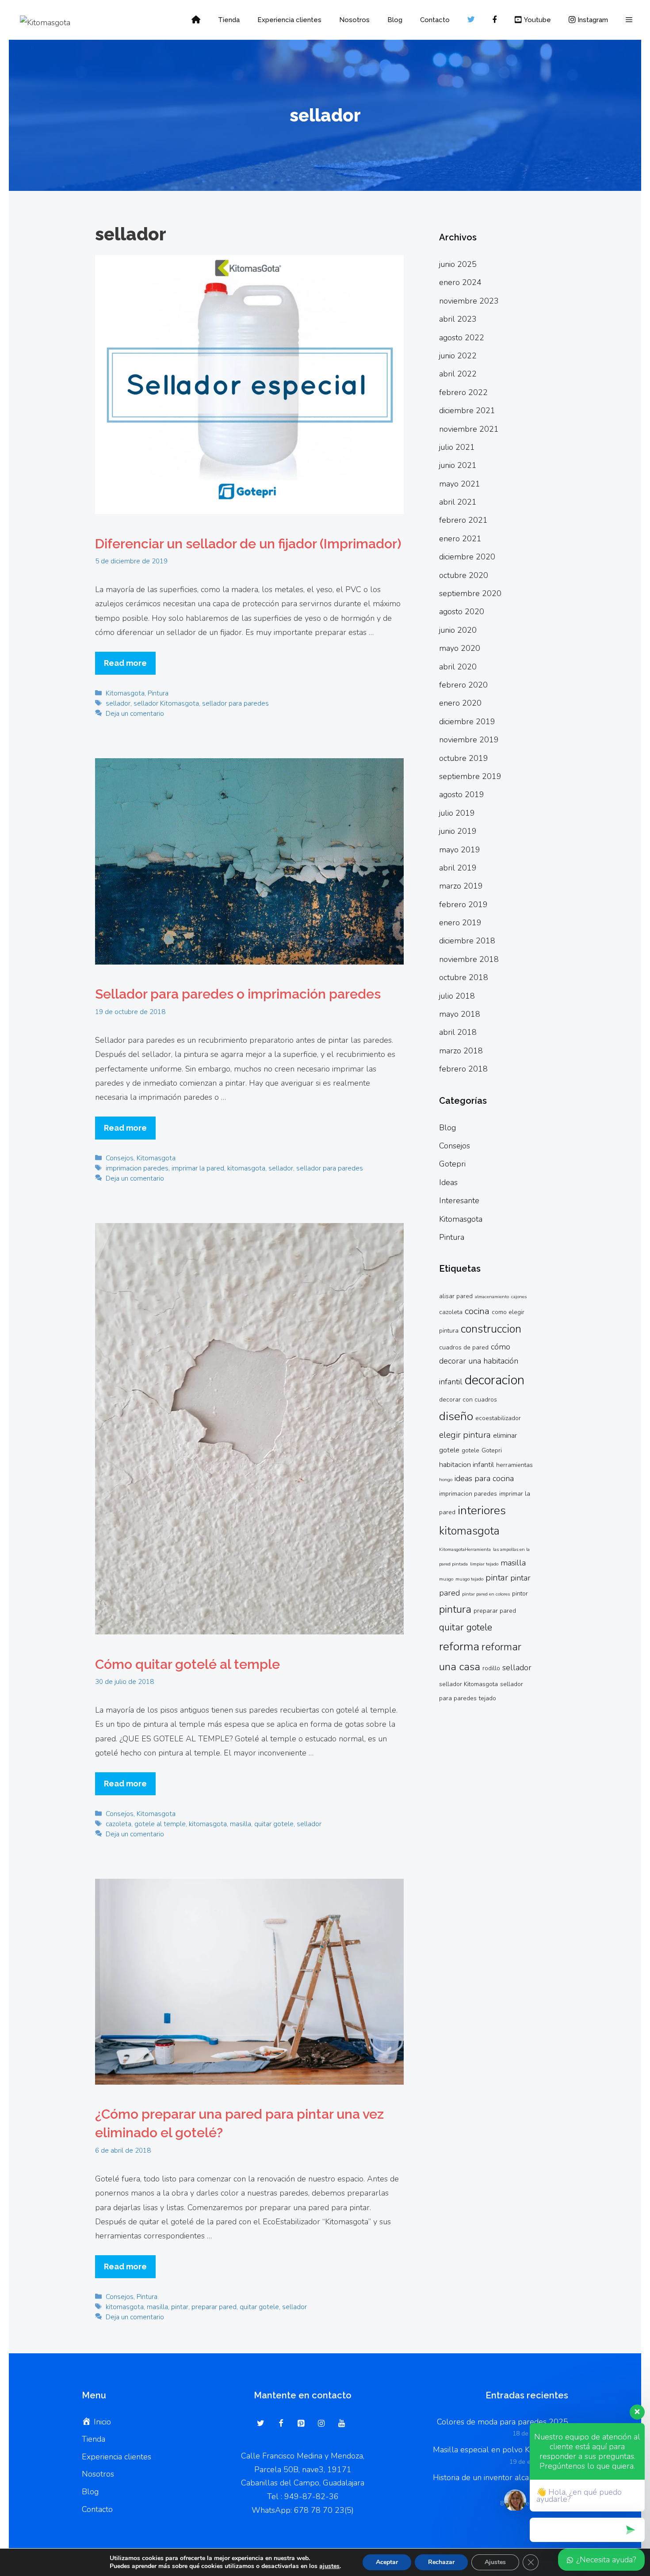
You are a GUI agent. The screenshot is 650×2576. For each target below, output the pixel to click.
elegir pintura (465, 1435)
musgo (446, 1579)
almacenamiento (492, 1297)
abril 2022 (458, 374)
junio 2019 (458, 831)
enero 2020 (460, 703)
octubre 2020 (464, 575)
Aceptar (387, 2562)
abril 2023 (458, 319)
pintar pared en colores (486, 1594)
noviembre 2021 (469, 429)
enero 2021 (460, 539)
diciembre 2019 (467, 722)
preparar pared (214, 2307)
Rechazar (441, 2562)
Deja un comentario (135, 714)
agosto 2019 (462, 794)
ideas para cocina (484, 1478)
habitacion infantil (466, 1465)
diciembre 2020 (467, 557)
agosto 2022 (462, 338)
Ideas (448, 1182)
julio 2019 (457, 813)
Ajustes (495, 2562)
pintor (520, 1594)
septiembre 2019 (470, 776)
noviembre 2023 (469, 301)
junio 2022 (458, 356)
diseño (456, 1416)
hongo (446, 1480)
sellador (118, 703)
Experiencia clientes (289, 20)
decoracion (495, 1380)
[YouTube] (341, 2424)
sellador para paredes (235, 703)
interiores (482, 1510)
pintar (180, 2307)
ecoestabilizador (498, 1418)
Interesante (459, 1201)
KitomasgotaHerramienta (465, 1549)
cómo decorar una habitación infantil (479, 1364)
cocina (477, 1311)
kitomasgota (246, 1168)
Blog (395, 20)
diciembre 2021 (467, 410)
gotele (470, 1450)
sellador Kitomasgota (166, 703)
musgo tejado (469, 1579)
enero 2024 (460, 282)
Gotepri (452, 1164)
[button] (629, 20)
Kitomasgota (125, 693)
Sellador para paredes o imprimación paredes (238, 994)
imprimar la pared (198, 1168)
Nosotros (354, 20)
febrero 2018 (463, 1069)
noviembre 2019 (469, 740)
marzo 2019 (461, 886)
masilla (241, 1824)
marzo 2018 (461, 1051)
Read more (125, 663)
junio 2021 (458, 465)
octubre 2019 (464, 758)
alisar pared (456, 1296)
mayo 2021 (460, 484)
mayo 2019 (460, 850)
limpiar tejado (484, 1564)
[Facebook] (281, 2424)
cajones (519, 1297)
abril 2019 (458, 868)
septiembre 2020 (470, 593)
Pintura (158, 693)
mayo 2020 (460, 648)
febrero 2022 (463, 392)
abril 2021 (458, 502)
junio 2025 (458, 264)
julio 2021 (457, 447)
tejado (487, 1698)
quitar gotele (274, 1824)
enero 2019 (460, 923)
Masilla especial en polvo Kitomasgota (501, 2450)
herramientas (514, 1465)
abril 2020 (458, 667)
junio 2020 (458, 630)
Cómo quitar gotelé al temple (187, 1664)
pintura (455, 1609)
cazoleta (119, 1824)
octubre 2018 (464, 977)
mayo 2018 (460, 1014)
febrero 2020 (463, 685)
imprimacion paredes (137, 1168)
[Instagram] (321, 2424)
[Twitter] (261, 2424)
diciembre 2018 (467, 941)
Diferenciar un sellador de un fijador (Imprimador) (248, 544)
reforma (459, 1646)
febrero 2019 (463, 904)
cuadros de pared (464, 1347)
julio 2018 (457, 996)
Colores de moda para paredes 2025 (503, 2422)
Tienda (229, 20)
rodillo (491, 1668)
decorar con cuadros (468, 1400)
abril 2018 (458, 1032)
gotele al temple (160, 1824)
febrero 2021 (463, 520)
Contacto (435, 20)
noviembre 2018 (469, 959)
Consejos (120, 1158)
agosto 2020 (462, 612)
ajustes (329, 2566)
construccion (491, 1329)
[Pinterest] (301, 2424)
